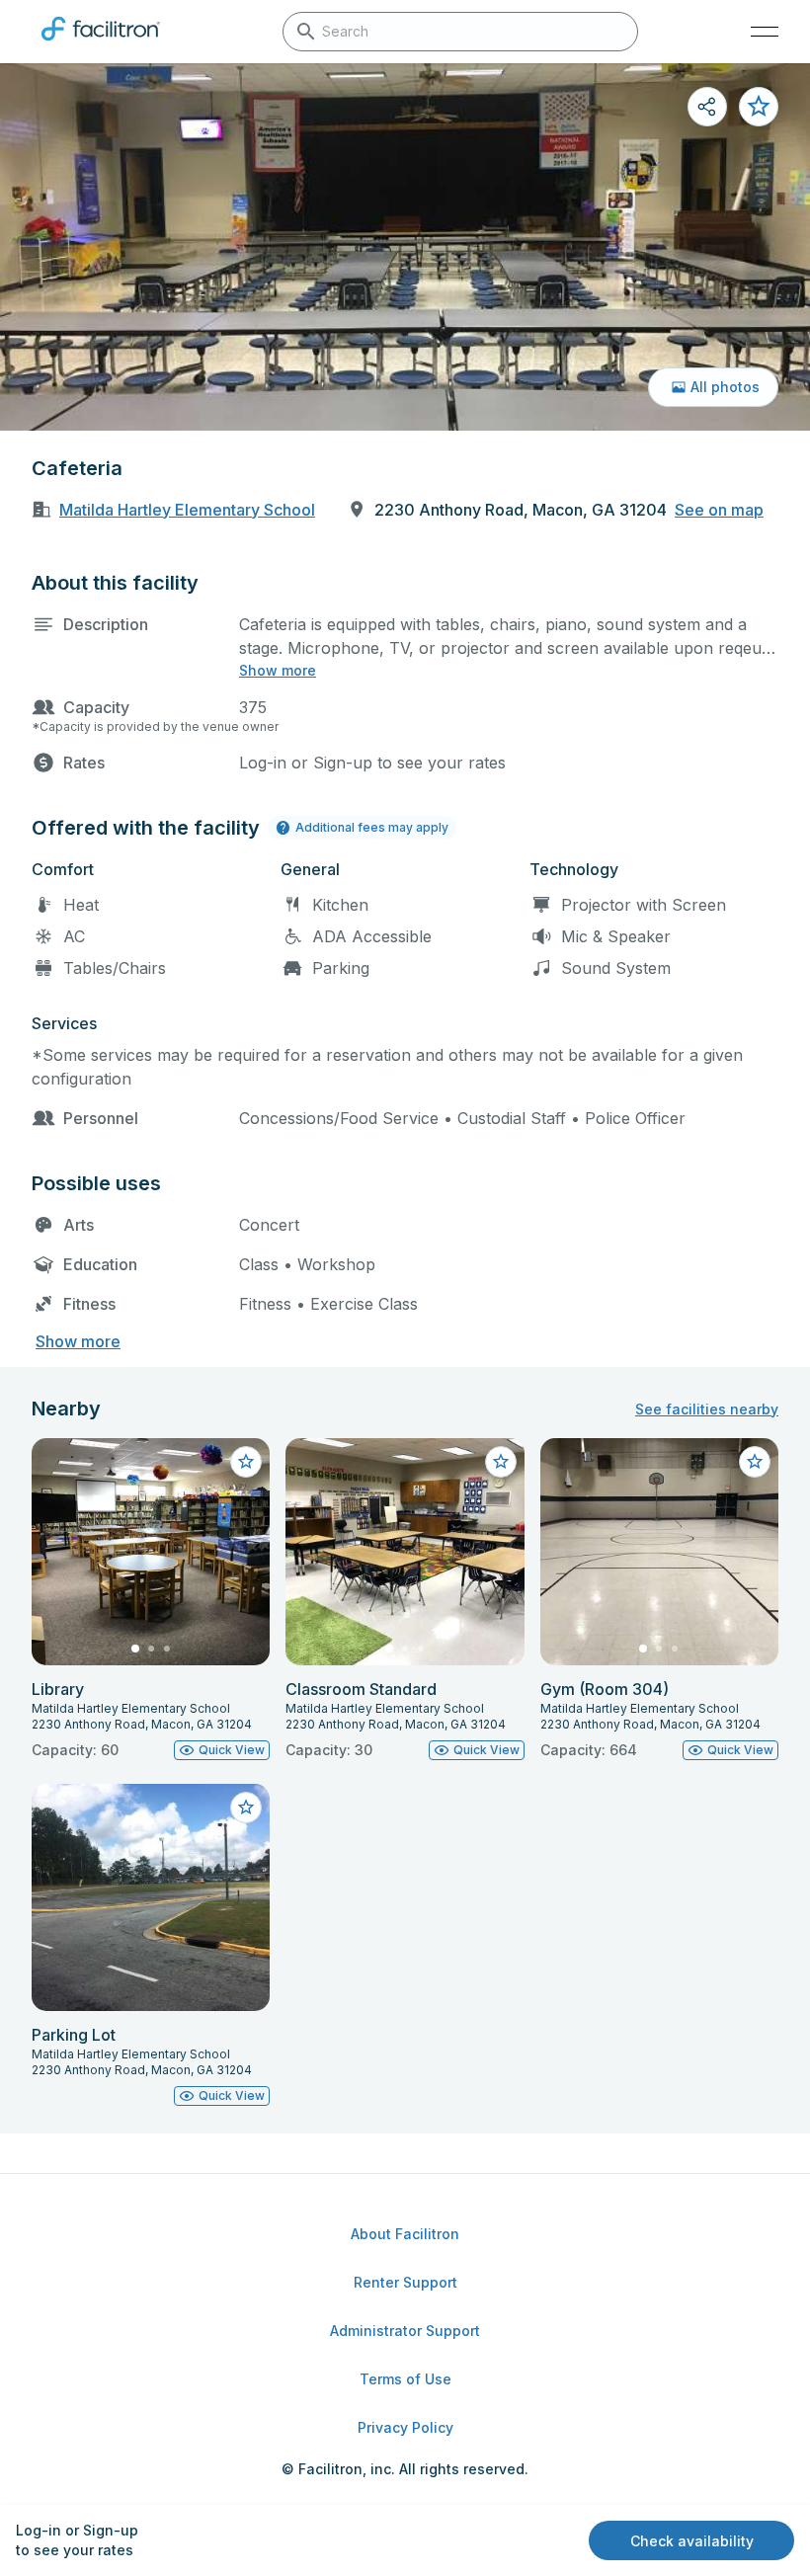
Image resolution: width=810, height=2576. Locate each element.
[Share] (707, 107)
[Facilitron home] (101, 44)
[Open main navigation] (765, 32)
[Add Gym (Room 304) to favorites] (755, 1462)
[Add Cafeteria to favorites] (759, 107)
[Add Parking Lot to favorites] (246, 1808)
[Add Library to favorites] (246, 1462)
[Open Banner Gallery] (405, 247)
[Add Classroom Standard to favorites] (501, 1462)
